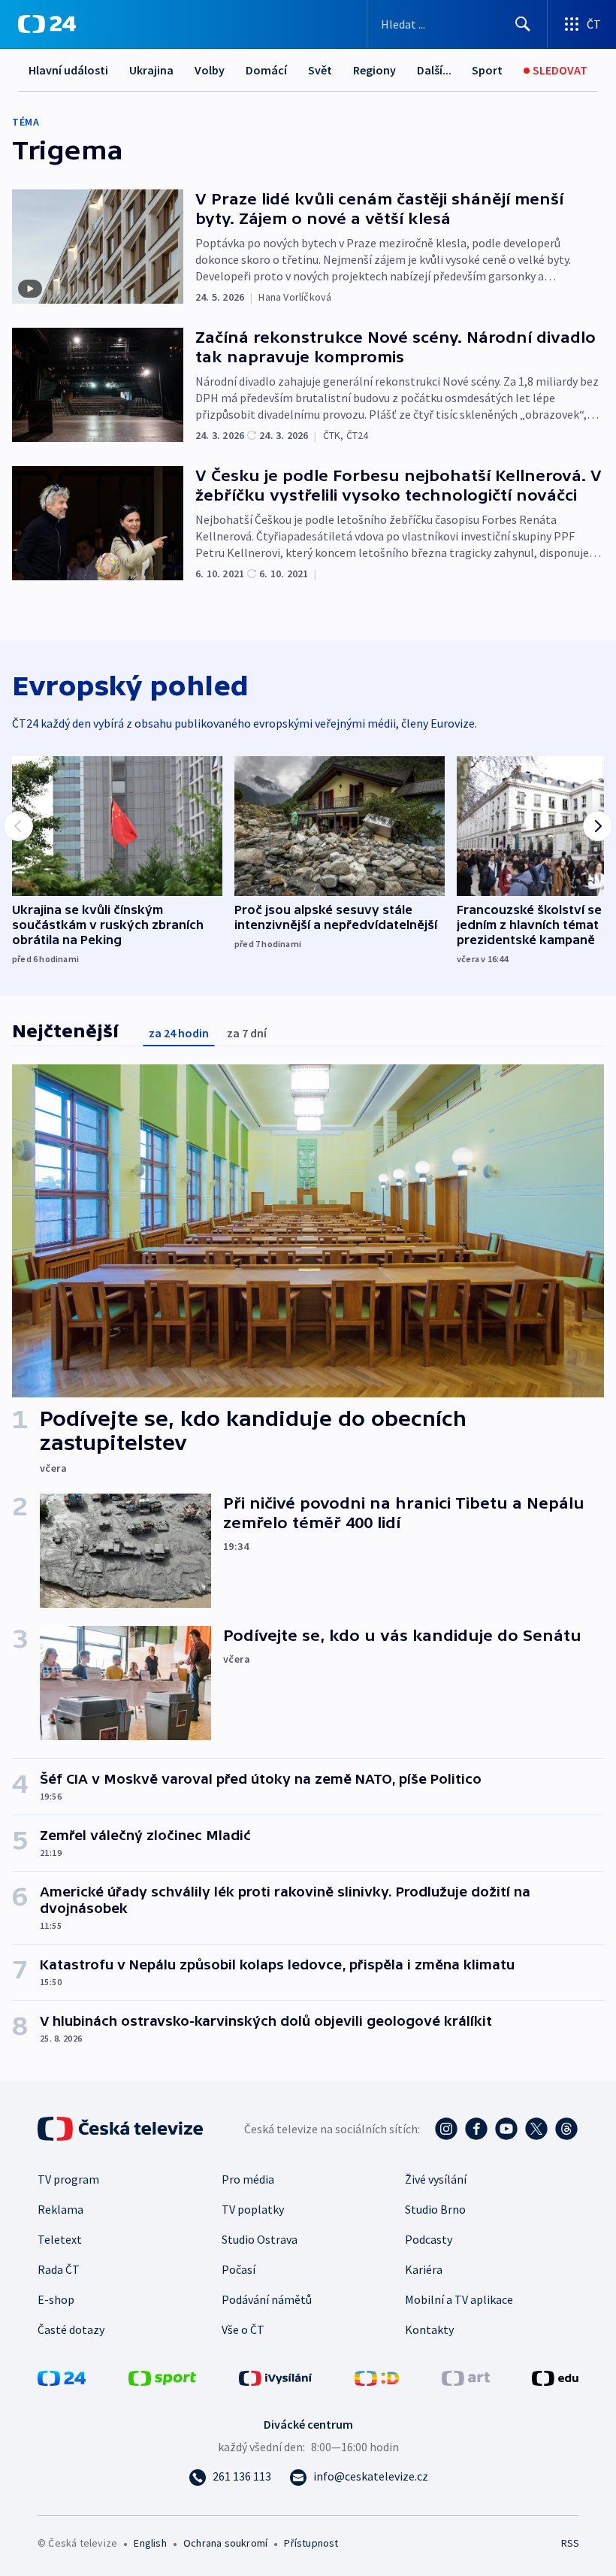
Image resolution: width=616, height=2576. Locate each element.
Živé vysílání (436, 2179)
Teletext (60, 2239)
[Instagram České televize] (446, 2129)
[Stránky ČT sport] (162, 2377)
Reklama (60, 2209)
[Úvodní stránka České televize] (122, 2129)
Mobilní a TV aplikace (459, 2299)
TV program (68, 2179)
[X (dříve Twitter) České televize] (536, 2129)
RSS (570, 2543)
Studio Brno (435, 2209)
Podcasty (429, 2239)
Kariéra (424, 2269)
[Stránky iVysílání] (276, 2377)
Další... (434, 70)
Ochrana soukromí (225, 2543)
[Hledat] (523, 24)
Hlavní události (68, 70)
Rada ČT (59, 2269)
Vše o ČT (243, 2329)
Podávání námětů (267, 2299)
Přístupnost (311, 2543)
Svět (320, 70)
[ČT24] (47, 24)
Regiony (374, 70)
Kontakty (429, 2329)
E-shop (56, 2299)
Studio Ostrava (260, 2239)
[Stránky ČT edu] (555, 2377)
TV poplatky (253, 2209)
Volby (210, 70)
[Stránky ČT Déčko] (377, 2377)
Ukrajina (151, 70)
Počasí (239, 2269)
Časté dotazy (71, 2329)
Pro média (248, 2179)
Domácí (266, 70)
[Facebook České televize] (476, 2129)
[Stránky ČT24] (62, 2377)
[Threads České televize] (566, 2129)
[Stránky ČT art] (466, 2377)
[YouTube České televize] (506, 2129)
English (150, 2543)
